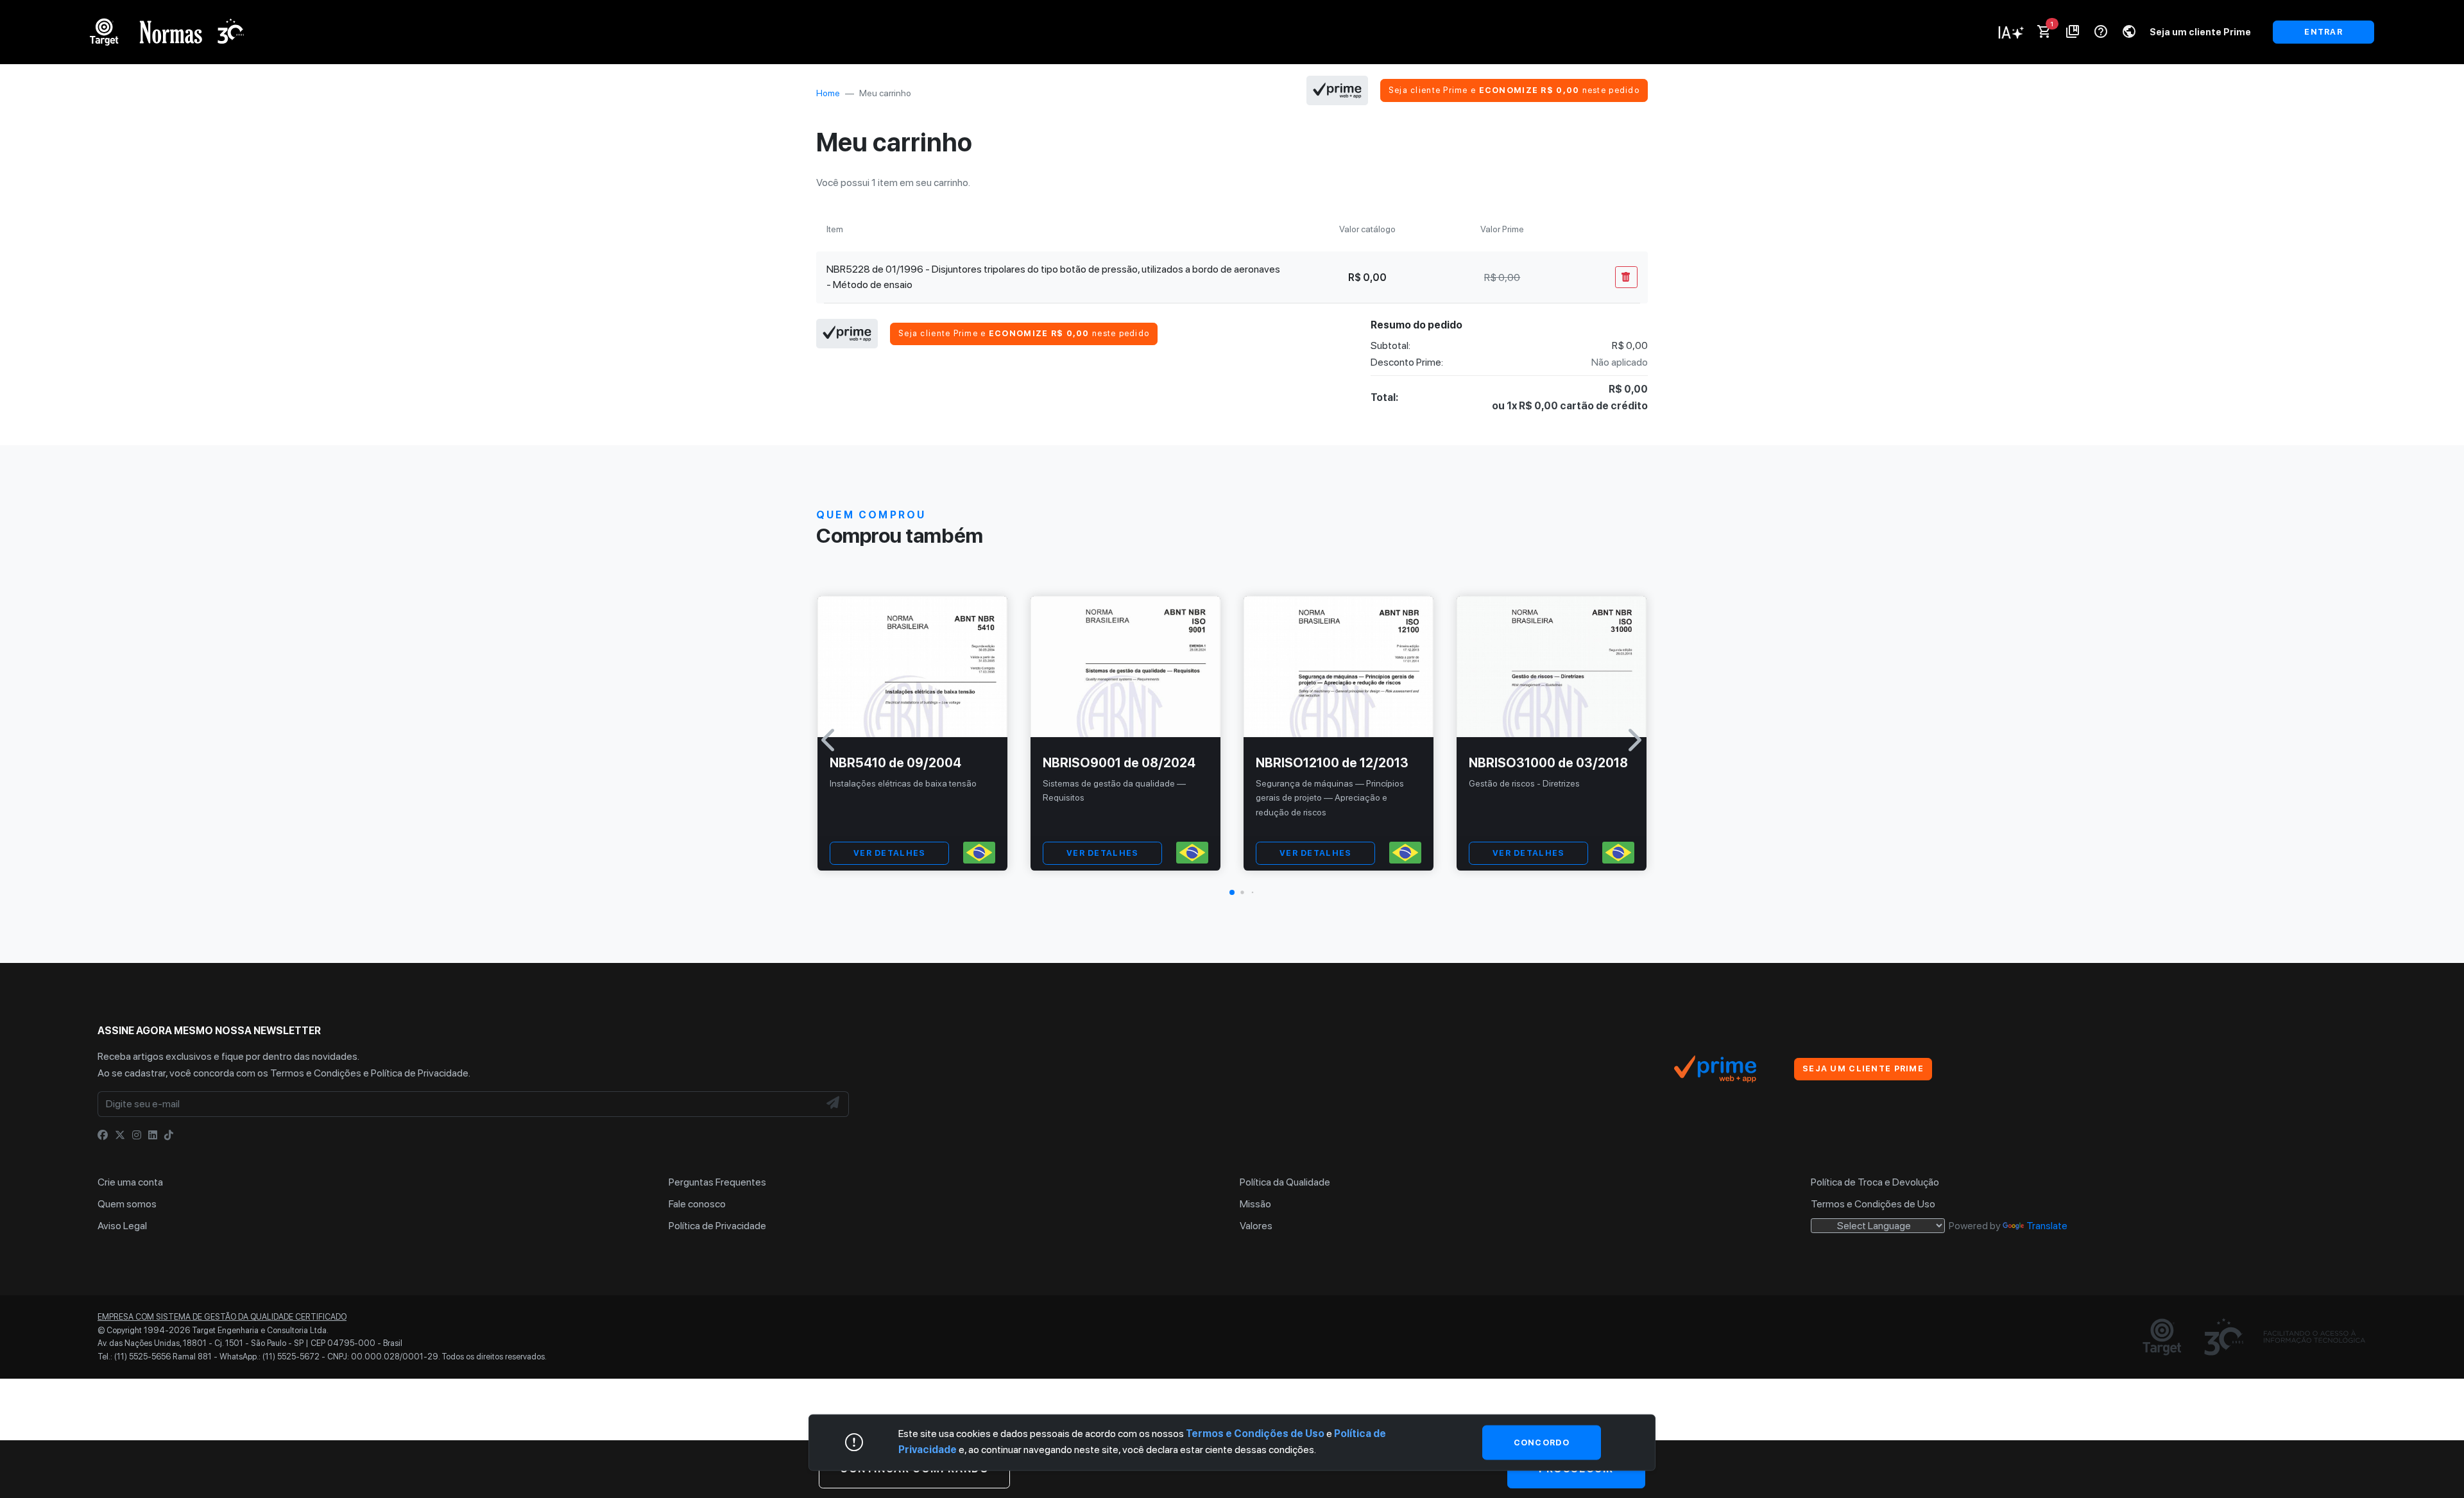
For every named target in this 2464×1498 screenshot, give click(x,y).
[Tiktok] (169, 1135)
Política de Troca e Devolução (1875, 1182)
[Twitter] (120, 1135)
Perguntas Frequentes (717, 1182)
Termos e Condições (316, 1073)
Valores (1256, 1226)
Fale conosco (697, 1204)
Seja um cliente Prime (2200, 32)
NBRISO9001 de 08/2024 (1119, 763)
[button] (1232, 892)
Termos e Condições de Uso (1873, 1204)
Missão (1255, 1204)
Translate (2047, 1226)
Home (828, 93)
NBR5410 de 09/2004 (895, 763)
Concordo (1542, 1442)
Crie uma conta (130, 1182)
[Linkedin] (153, 1135)
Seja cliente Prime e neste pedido (1514, 90)
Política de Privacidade (420, 1073)
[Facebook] (103, 1135)
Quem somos (127, 1204)
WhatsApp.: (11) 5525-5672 (269, 1357)
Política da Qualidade (1285, 1182)
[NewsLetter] (834, 1104)
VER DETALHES (889, 853)
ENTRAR (2323, 32)
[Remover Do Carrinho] (1626, 277)
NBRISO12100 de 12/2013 (1332, 763)
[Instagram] (137, 1135)
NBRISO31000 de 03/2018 (1548, 763)
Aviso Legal (122, 1226)
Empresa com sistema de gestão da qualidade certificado (222, 1317)
